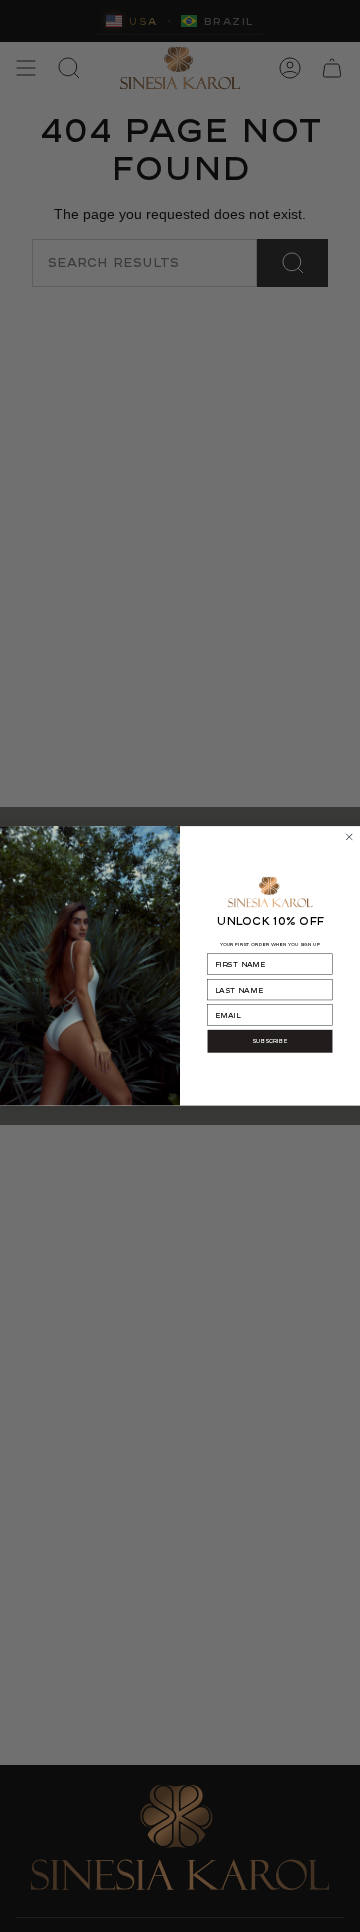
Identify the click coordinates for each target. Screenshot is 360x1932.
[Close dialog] (349, 837)
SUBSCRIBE (270, 1041)
